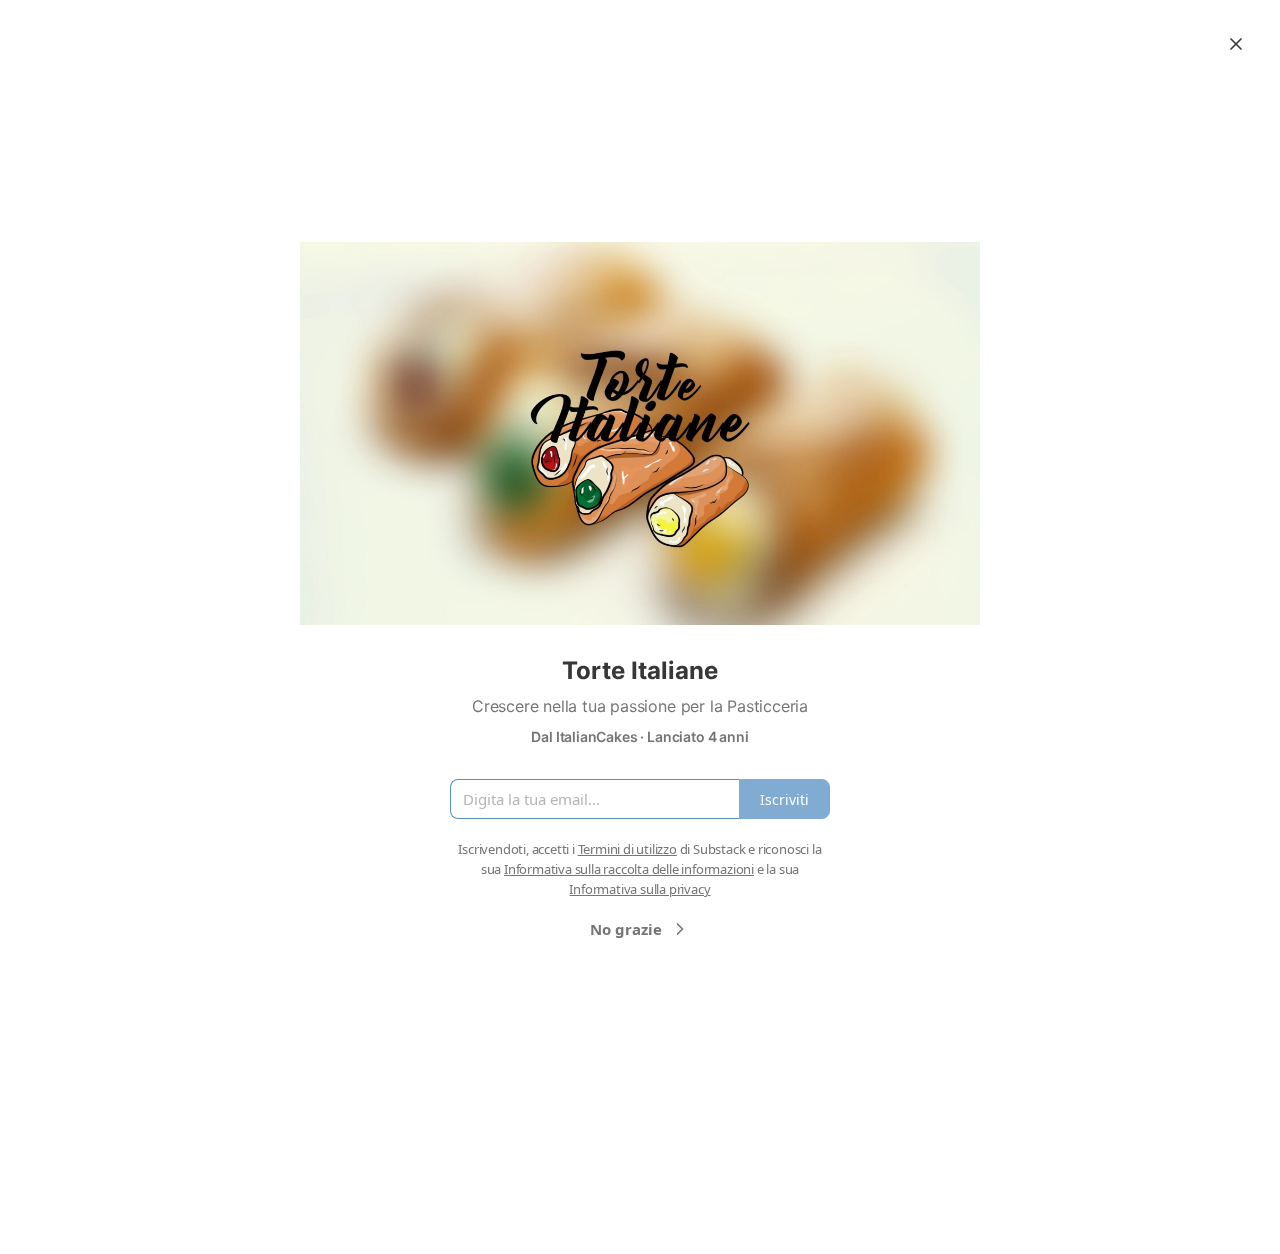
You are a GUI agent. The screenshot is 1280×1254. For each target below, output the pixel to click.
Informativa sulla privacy (639, 889)
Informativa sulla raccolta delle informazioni (629, 869)
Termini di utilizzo (627, 849)
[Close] (1236, 44)
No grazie (626, 929)
